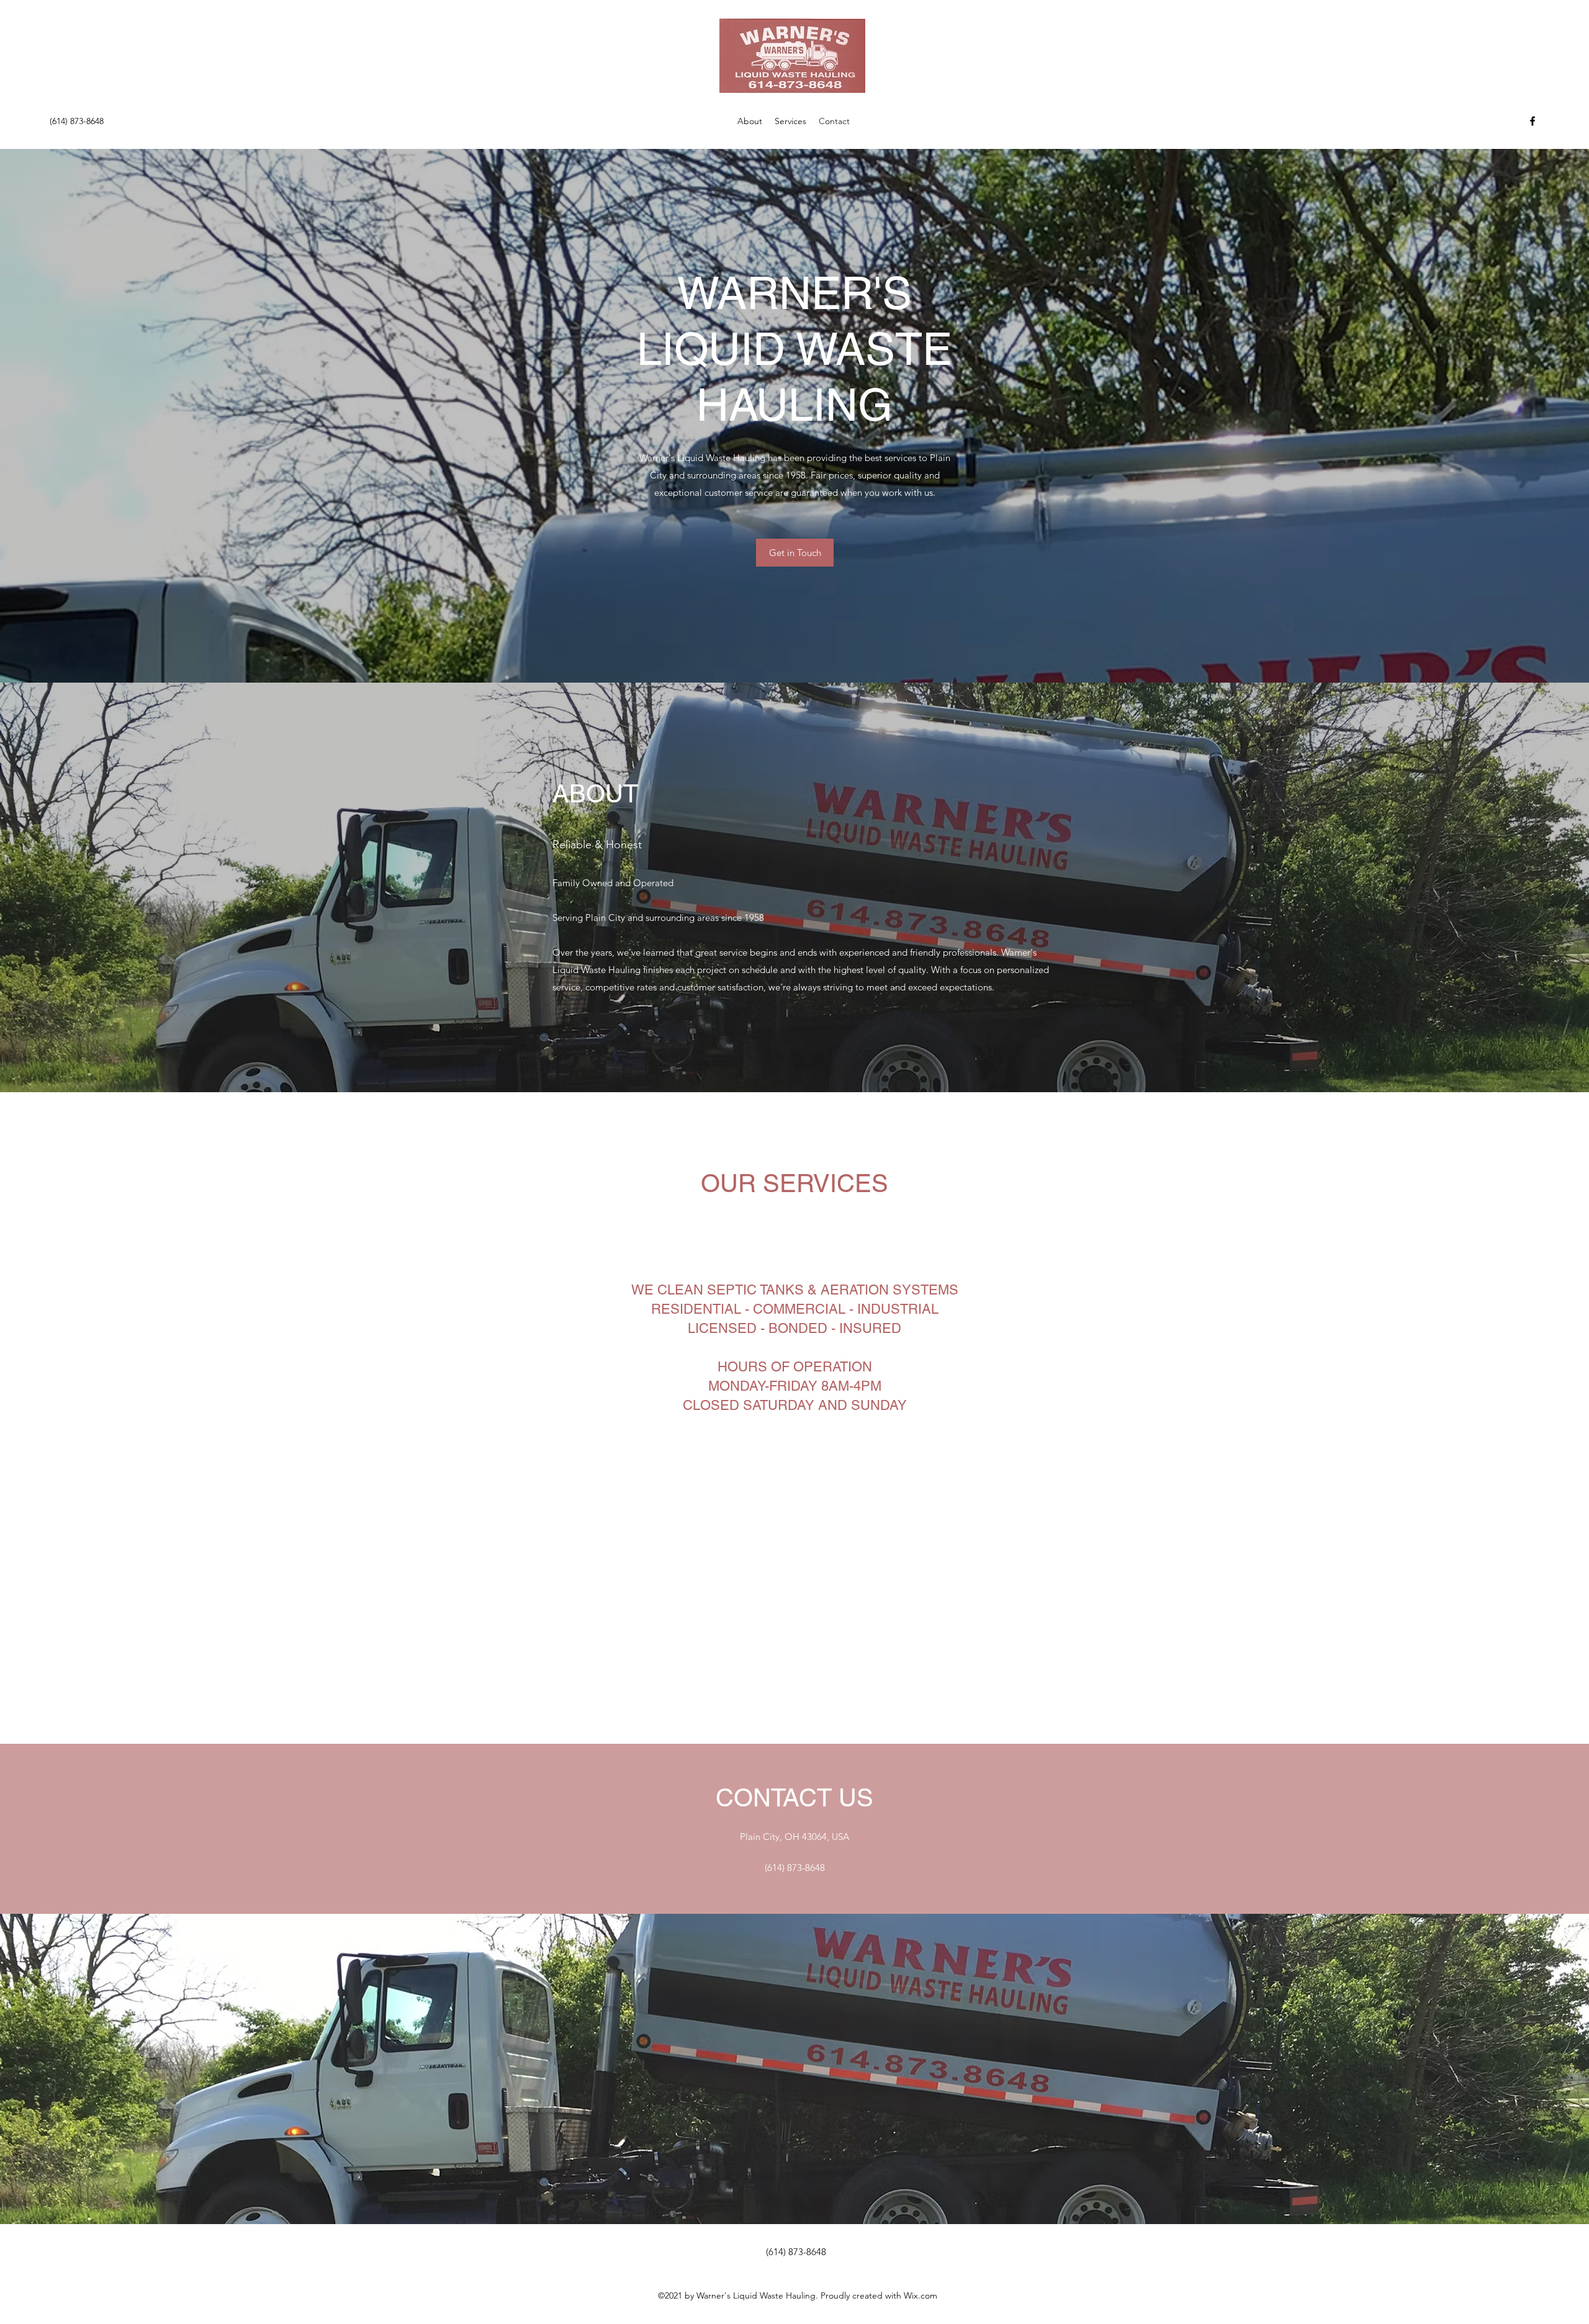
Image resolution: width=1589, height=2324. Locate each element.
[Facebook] (1533, 121)
